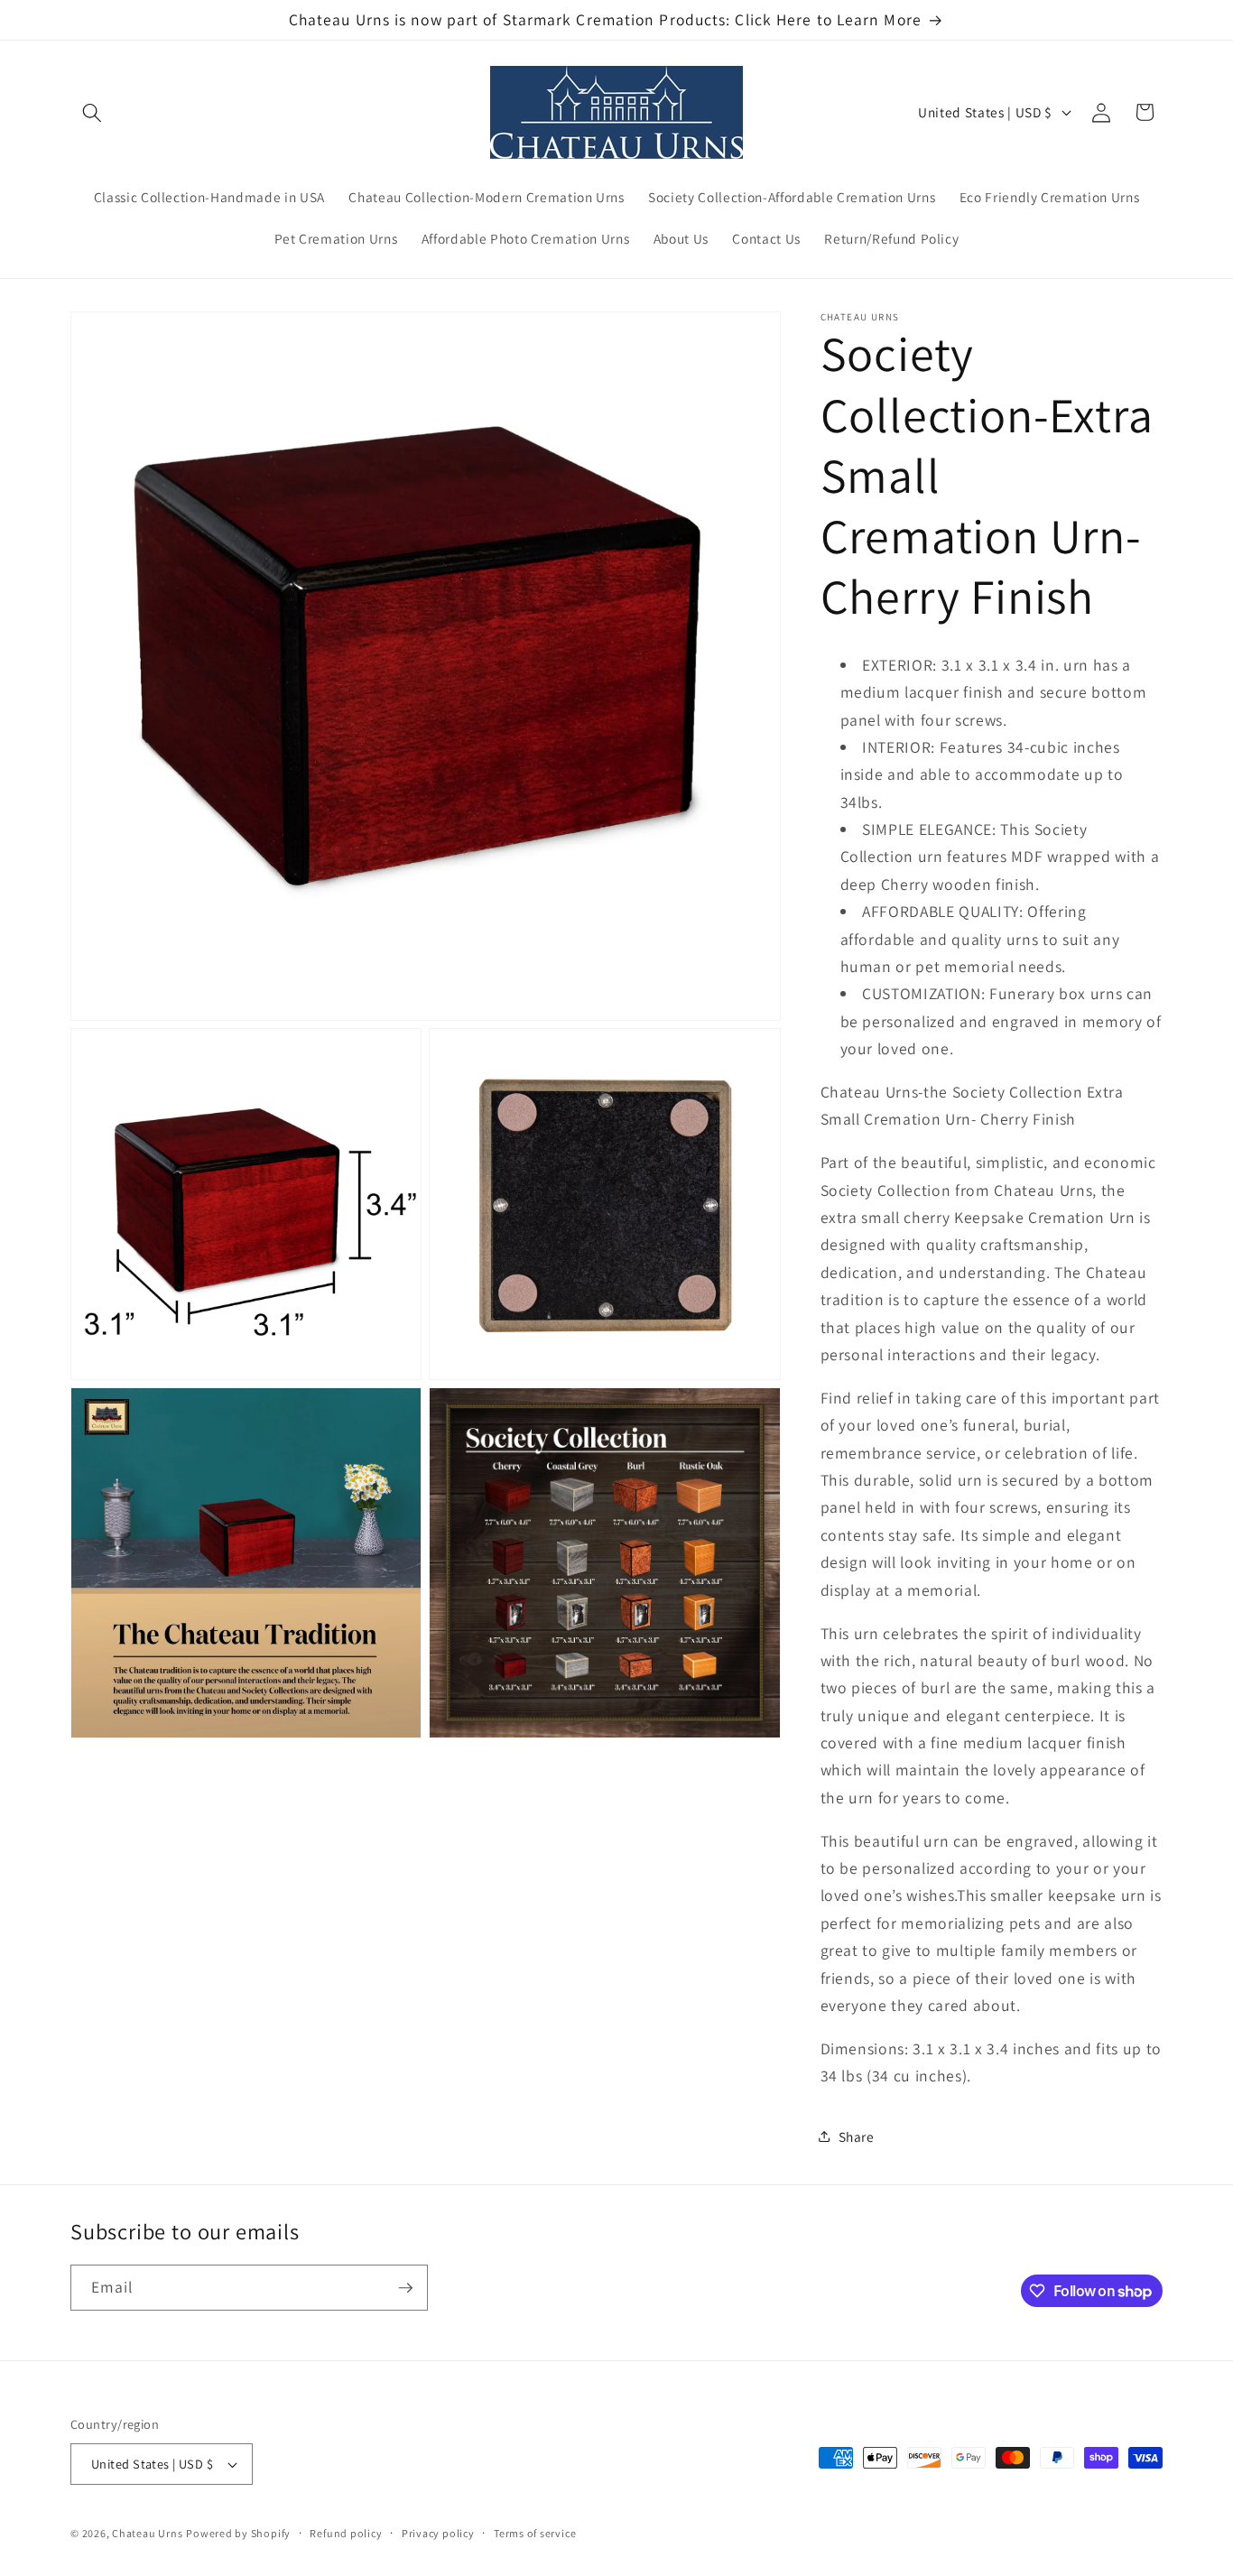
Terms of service (535, 2533)
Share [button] (857, 2136)
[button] (92, 112)
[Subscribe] (405, 2288)
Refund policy (346, 2533)
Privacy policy (438, 2533)
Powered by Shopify (238, 2533)
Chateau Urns (147, 2533)
